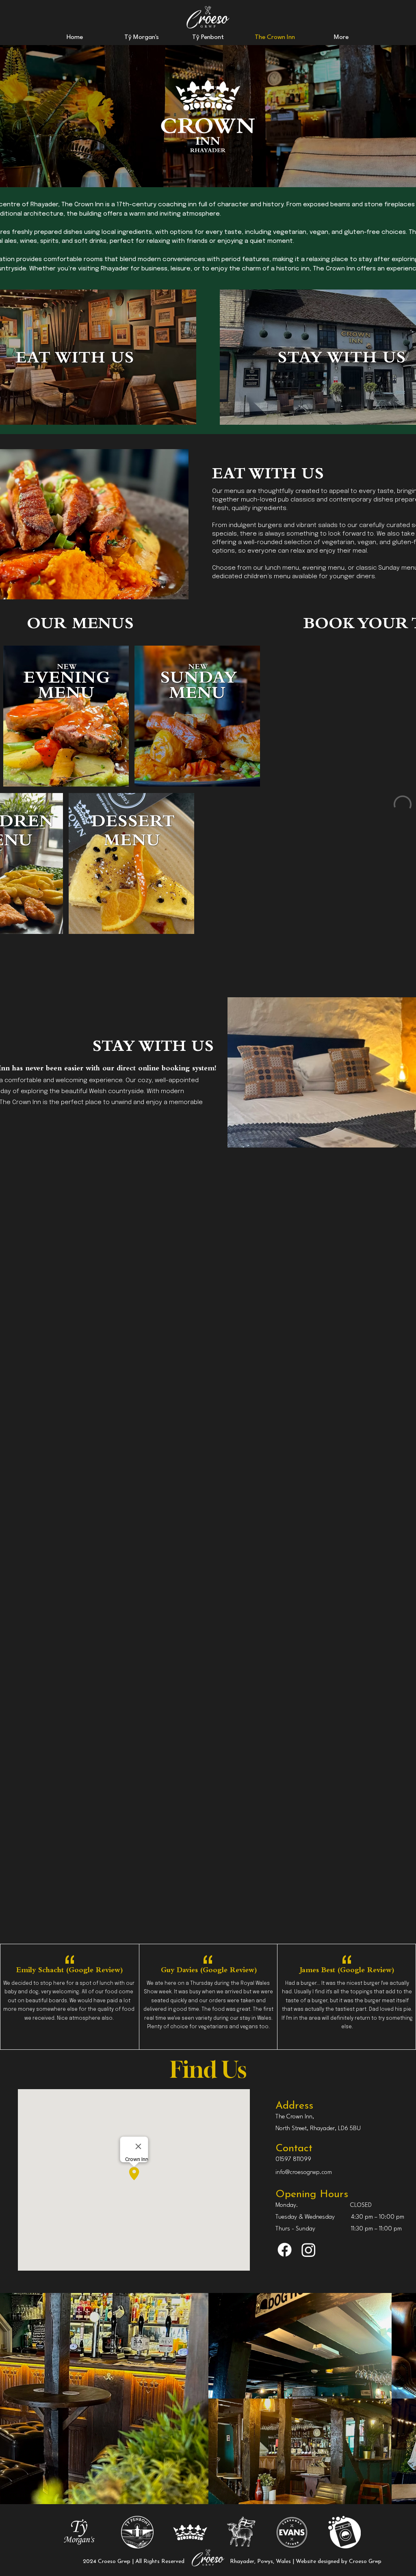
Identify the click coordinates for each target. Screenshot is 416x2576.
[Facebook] (285, 2250)
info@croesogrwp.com (304, 2173)
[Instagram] (309, 2250)
